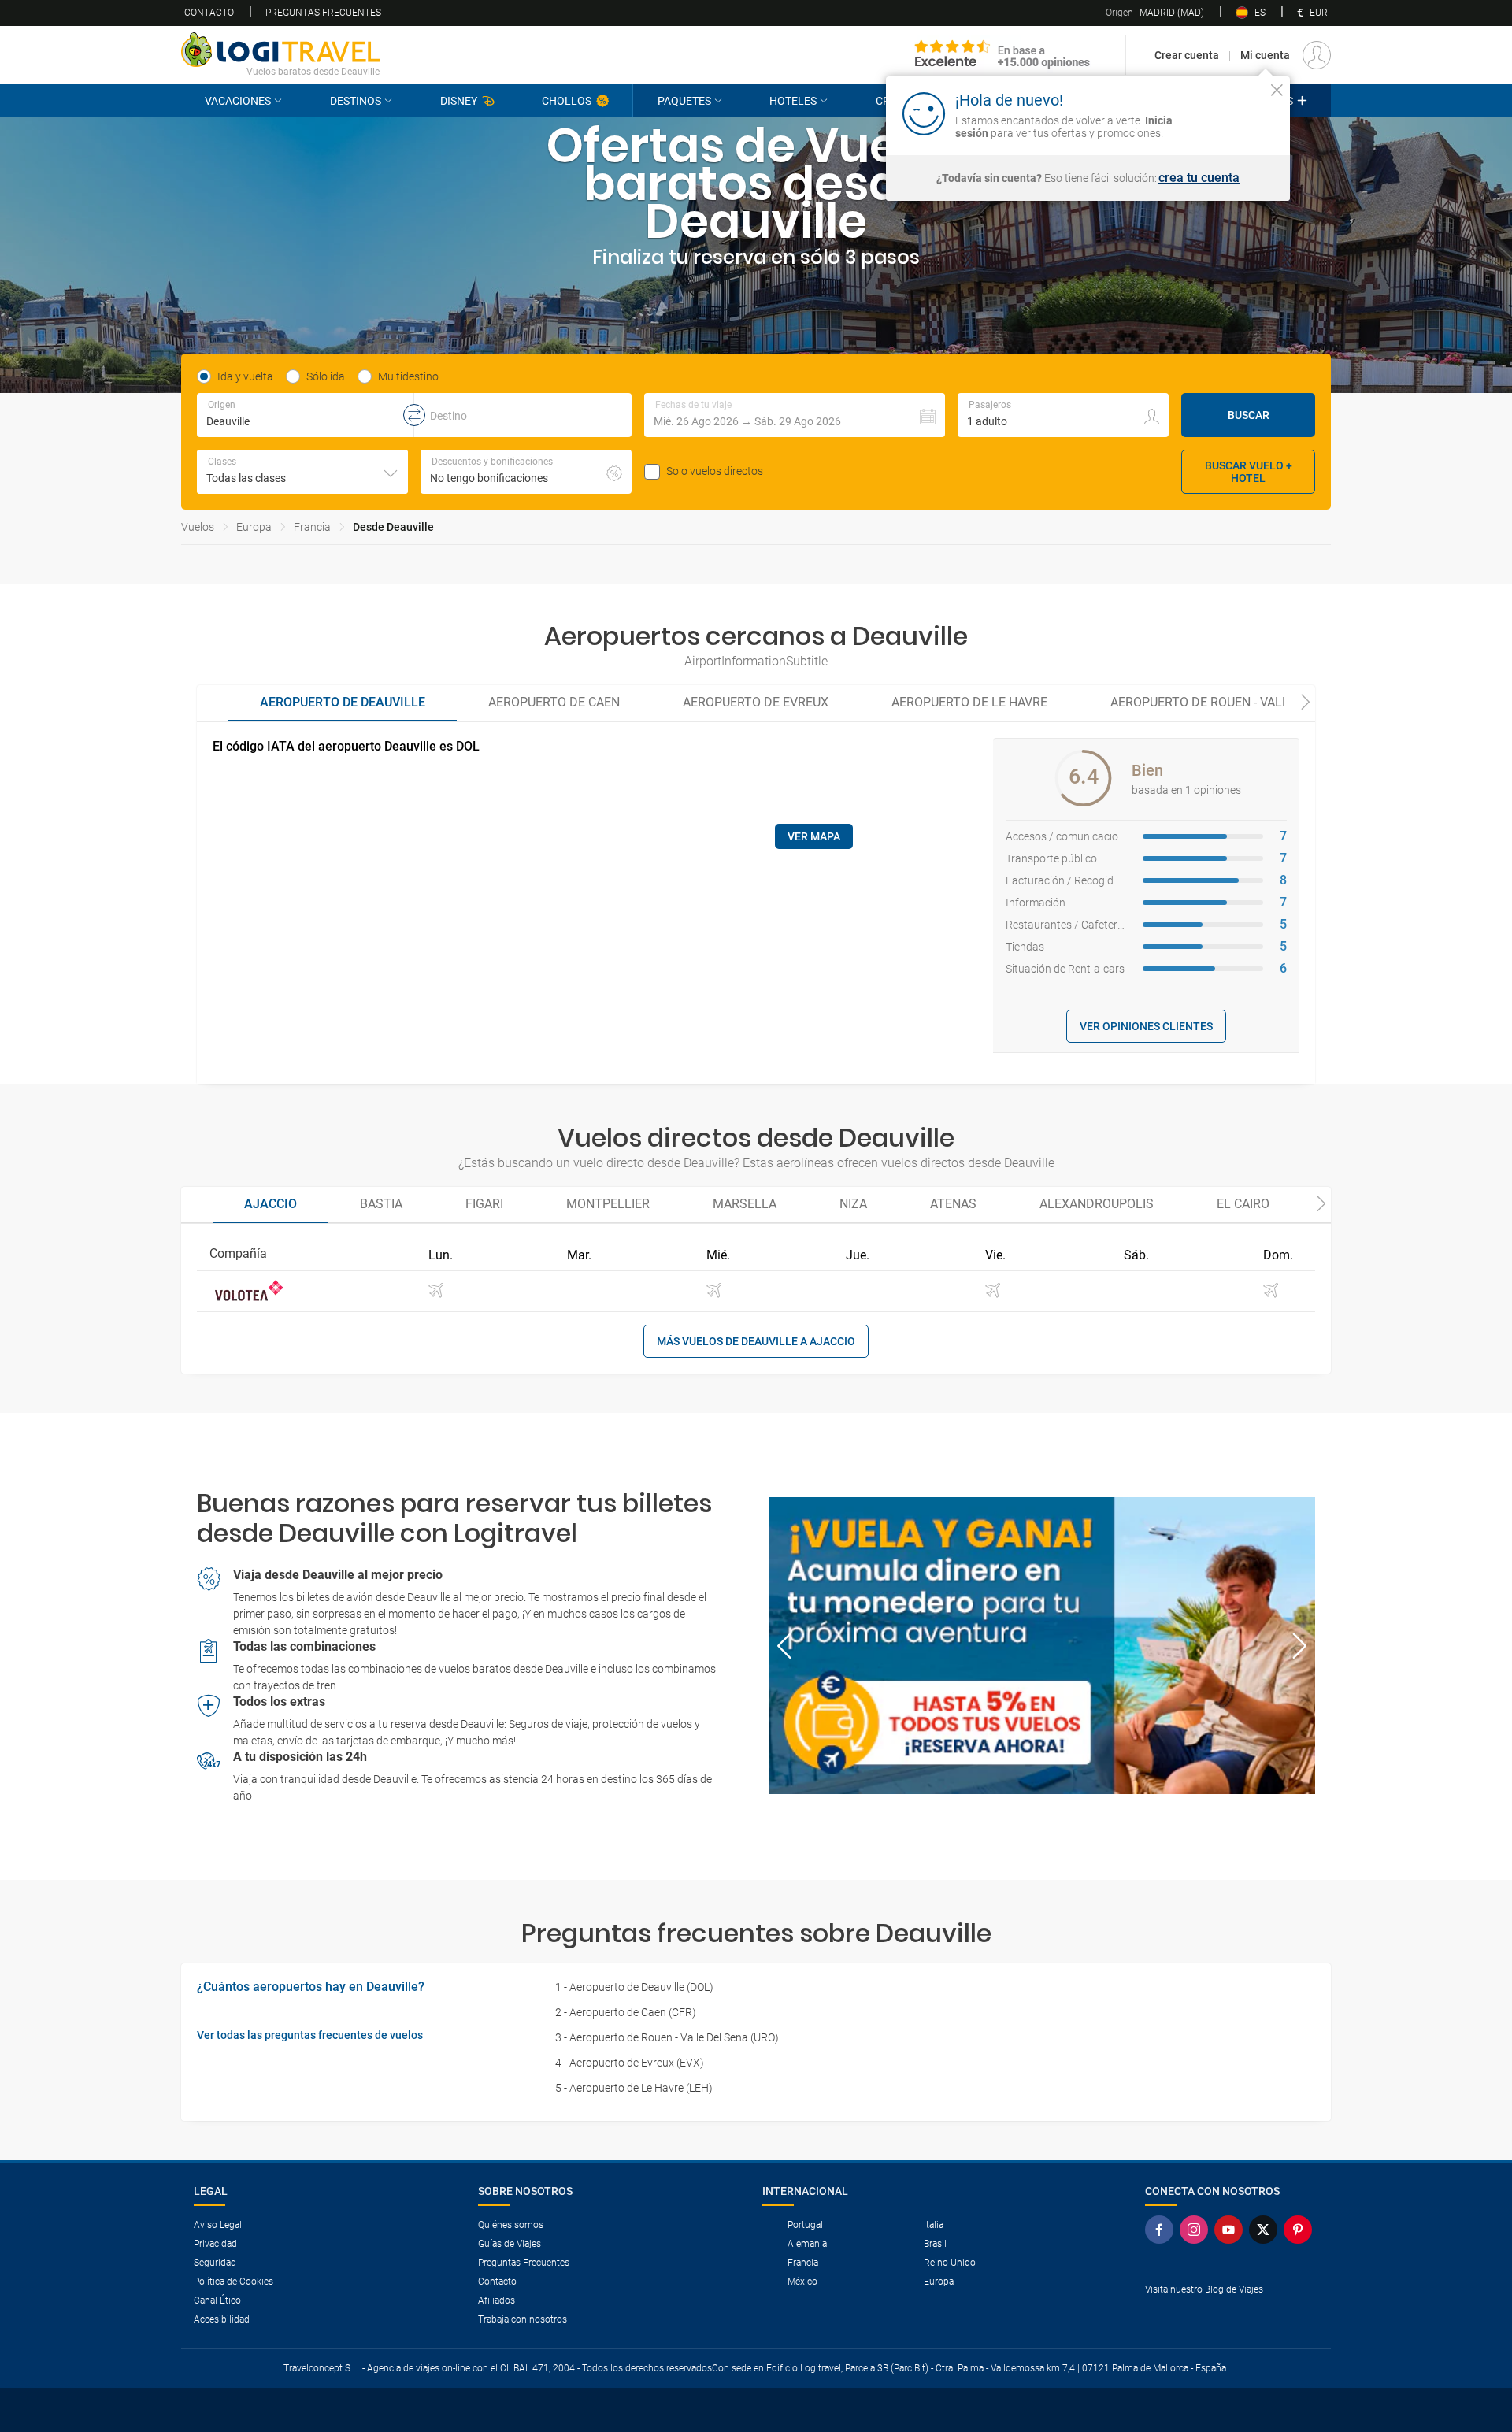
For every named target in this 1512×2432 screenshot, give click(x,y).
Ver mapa (814, 836)
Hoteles (793, 101)
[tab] (343, 703)
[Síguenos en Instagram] (1197, 2230)
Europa (254, 527)
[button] (795, 415)
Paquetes (684, 101)
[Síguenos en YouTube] (1232, 2230)
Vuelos (198, 527)
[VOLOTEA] (249, 1291)
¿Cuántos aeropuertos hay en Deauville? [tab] (311, 1987)
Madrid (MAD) (1155, 13)
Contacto (209, 13)
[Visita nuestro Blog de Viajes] (1232, 2315)
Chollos (567, 101)
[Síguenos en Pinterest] (1301, 2230)
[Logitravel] (1002, 55)
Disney (459, 101)
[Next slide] (1306, 703)
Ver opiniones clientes (1146, 1026)
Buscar (1249, 415)
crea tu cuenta (1199, 178)
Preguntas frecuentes (323, 13)
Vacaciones (238, 101)
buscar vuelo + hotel (1249, 472)
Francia (312, 527)
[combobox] (302, 472)
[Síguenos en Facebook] (1162, 2230)
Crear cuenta (1187, 55)
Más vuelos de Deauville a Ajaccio (756, 1341)
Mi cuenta (1265, 55)
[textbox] (305, 415)
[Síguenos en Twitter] (1266, 2230)
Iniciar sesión (1228, 113)
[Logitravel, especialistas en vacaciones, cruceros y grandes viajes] (280, 50)
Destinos (356, 101)
